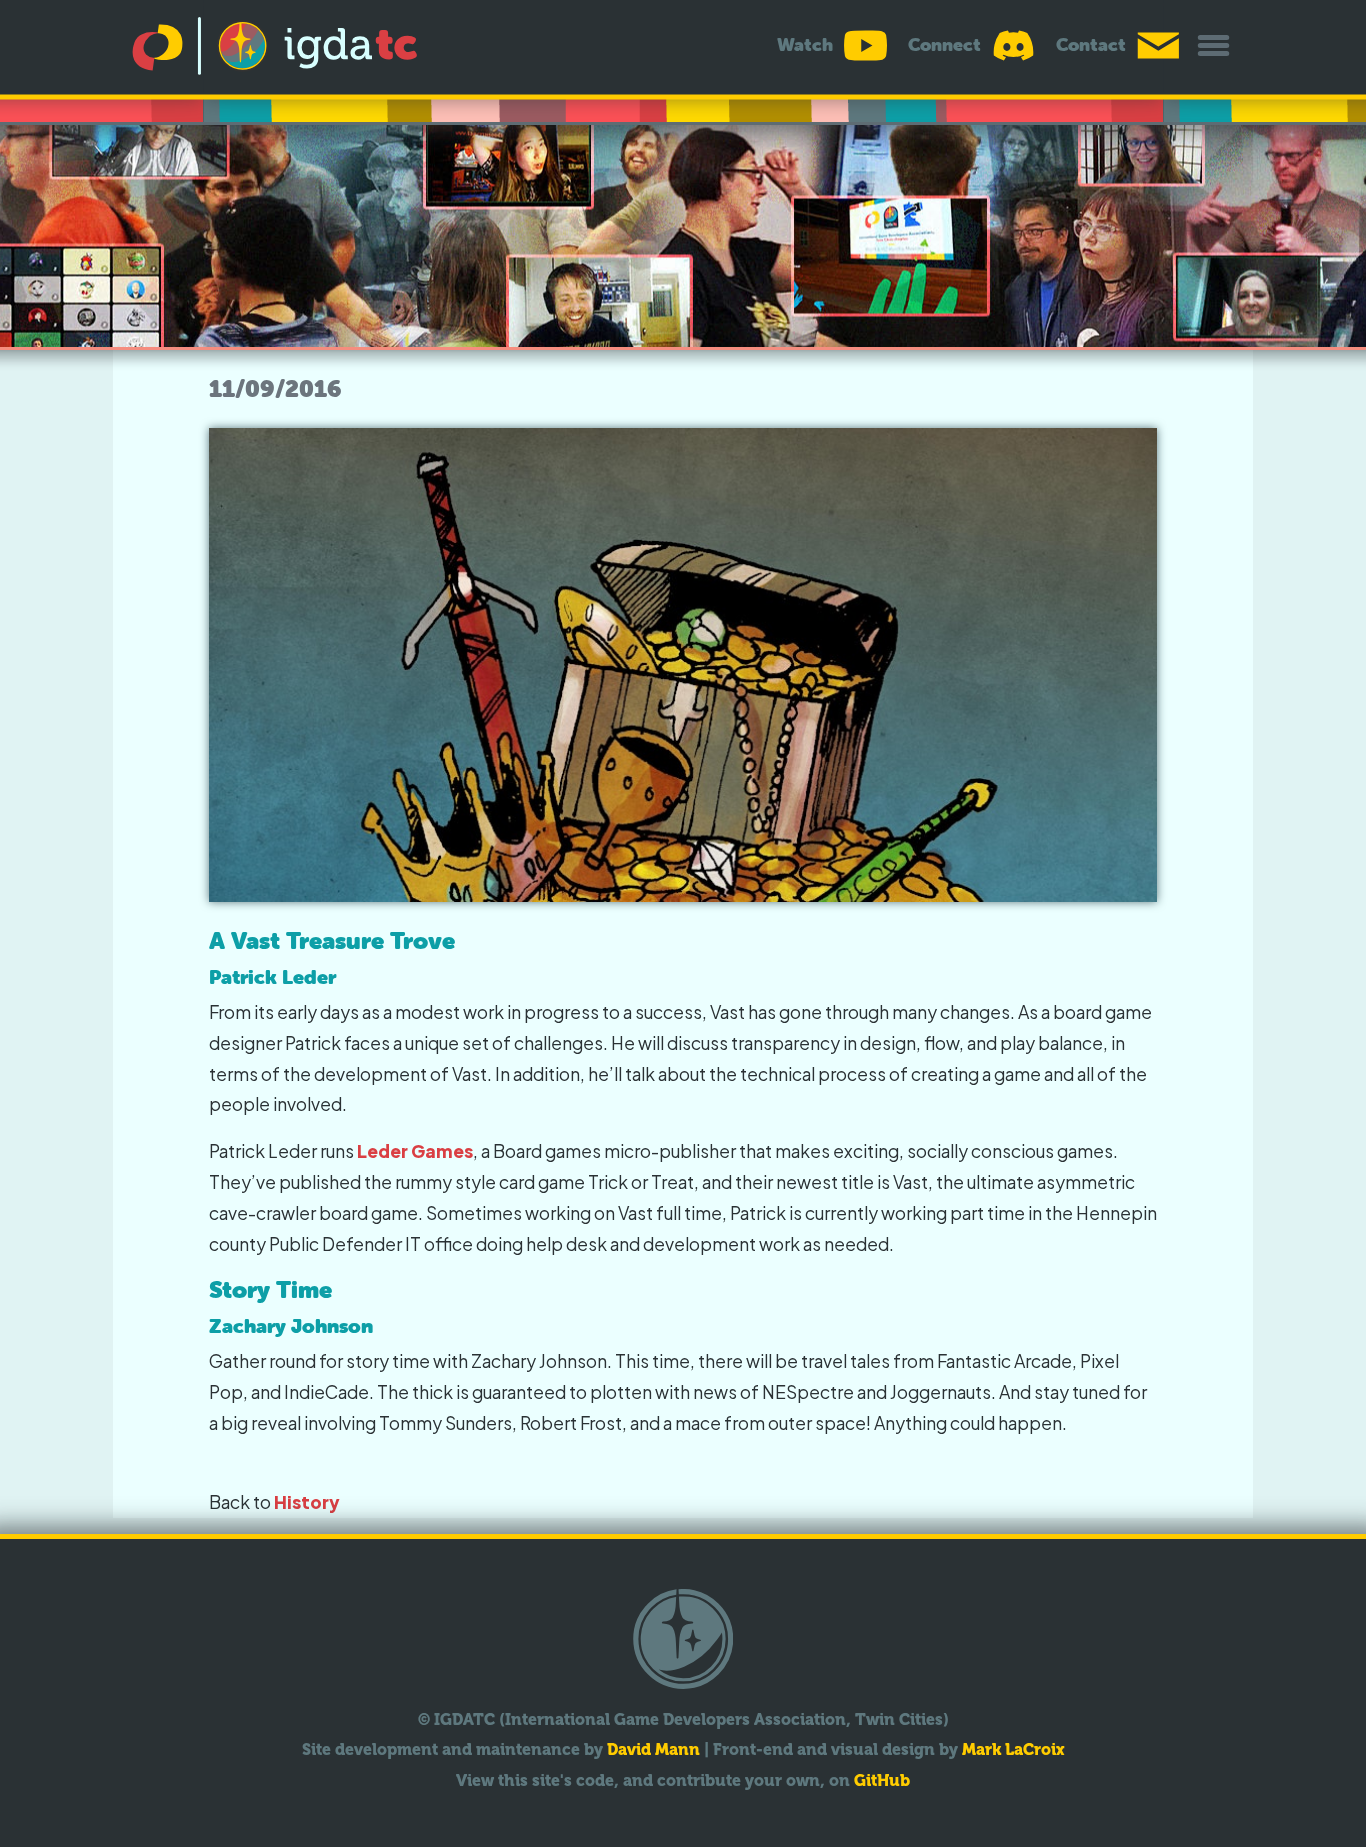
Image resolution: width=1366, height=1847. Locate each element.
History (307, 1502)
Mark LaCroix (1013, 1749)
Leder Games (415, 1151)
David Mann (653, 1749)
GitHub (882, 1780)
